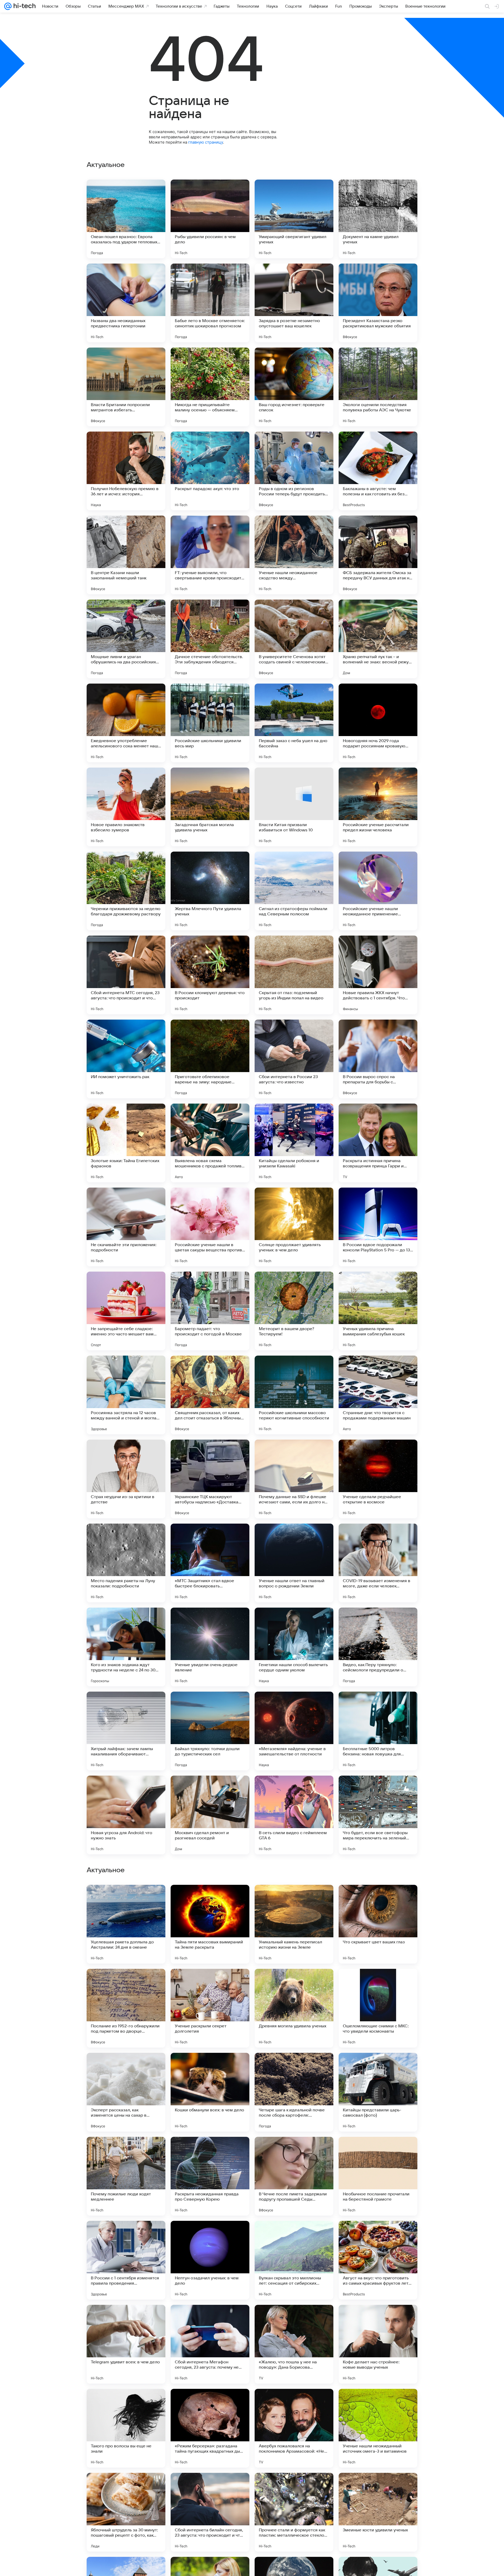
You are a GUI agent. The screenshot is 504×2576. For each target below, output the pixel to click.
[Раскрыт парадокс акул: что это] (210, 471)
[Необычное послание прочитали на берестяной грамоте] (378, 2512)
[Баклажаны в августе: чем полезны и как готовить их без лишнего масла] (378, 471)
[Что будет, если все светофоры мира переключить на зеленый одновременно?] (378, 1815)
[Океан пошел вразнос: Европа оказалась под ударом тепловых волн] (126, 219)
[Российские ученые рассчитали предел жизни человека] (378, 807)
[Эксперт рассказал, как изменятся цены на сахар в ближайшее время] (126, 2428)
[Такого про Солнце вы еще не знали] (378, 2151)
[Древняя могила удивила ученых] (294, 2344)
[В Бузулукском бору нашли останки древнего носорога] (378, 2067)
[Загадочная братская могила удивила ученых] (210, 807)
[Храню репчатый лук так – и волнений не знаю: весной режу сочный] (378, 639)
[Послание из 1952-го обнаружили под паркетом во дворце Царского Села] (126, 2344)
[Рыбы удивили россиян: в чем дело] (210, 219)
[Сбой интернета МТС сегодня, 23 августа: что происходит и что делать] (126, 975)
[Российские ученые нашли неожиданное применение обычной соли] (378, 891)
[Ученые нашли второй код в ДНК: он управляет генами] (210, 2067)
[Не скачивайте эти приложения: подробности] (126, 1227)
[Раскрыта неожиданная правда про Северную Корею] (210, 2512)
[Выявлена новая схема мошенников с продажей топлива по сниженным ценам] (210, 1143)
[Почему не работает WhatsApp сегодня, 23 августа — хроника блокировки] (126, 1899)
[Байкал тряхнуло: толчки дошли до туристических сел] (210, 1731)
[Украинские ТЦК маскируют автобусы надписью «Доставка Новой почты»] (210, 1479)
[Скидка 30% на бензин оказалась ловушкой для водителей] (294, 2067)
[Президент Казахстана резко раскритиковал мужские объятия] (378, 303)
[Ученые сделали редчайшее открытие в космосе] (378, 1479)
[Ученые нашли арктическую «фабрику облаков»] (294, 1899)
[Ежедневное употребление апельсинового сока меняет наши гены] (126, 723)
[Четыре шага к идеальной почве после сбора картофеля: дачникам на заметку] (294, 2428)
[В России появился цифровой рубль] (210, 1899)
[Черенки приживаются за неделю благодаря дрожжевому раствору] (126, 891)
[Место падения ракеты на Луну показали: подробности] (126, 1563)
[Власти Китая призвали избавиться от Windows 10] (294, 807)
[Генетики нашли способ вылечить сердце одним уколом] (294, 1647)
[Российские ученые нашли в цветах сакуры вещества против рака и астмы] (210, 1227)
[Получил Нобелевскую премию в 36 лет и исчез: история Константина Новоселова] (126, 471)
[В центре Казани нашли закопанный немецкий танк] (126, 555)
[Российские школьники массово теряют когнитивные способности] (294, 1395)
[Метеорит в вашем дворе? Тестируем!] (294, 1311)
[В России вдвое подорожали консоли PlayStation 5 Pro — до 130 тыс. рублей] (378, 1227)
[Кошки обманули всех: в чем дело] (210, 2428)
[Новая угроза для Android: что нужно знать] (126, 1815)
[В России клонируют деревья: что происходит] (210, 975)
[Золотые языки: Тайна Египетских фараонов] (126, 1143)
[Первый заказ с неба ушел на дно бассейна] (294, 723)
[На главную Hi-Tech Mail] (24, 6)
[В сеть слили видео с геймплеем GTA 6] (294, 1815)
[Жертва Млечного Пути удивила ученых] (210, 891)
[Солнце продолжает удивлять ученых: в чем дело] (294, 1227)
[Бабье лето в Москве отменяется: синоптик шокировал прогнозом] (210, 303)
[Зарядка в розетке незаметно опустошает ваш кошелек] (294, 303)
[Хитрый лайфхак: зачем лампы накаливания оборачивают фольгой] (126, 1731)
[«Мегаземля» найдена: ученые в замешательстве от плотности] (294, 1731)
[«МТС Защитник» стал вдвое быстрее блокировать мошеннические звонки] (210, 1563)
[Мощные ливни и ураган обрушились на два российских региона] (126, 639)
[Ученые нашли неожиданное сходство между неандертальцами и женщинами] (294, 555)
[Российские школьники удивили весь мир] (210, 723)
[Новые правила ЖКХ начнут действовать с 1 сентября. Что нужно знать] (378, 975)
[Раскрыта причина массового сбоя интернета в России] (294, 1983)
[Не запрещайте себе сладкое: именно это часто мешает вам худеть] (126, 1311)
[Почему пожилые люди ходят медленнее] (126, 2512)
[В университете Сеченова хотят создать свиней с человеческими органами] (294, 639)
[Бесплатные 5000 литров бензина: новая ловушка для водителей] (378, 1731)
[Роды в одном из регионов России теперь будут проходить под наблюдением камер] (294, 471)
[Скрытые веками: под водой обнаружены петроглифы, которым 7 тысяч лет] (126, 1983)
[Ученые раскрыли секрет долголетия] (210, 2344)
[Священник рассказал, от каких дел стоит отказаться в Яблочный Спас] (210, 1395)
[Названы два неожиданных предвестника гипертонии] (126, 303)
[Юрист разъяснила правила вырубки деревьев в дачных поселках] (378, 1899)
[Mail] (8, 6)
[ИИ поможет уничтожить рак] (126, 1059)
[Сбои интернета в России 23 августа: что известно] (294, 1059)
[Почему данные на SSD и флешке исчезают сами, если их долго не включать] (294, 1479)
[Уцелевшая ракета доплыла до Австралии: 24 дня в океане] (126, 2260)
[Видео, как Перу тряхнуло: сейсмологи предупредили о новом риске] (378, 1647)
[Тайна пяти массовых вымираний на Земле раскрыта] (210, 2260)
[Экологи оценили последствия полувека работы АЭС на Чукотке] (378, 387)
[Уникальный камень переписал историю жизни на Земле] (294, 2260)
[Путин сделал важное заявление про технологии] (126, 2067)
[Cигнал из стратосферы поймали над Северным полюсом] (294, 891)
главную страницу (206, 142)
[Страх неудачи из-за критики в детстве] (126, 1479)
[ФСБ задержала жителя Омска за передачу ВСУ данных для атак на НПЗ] (378, 555)
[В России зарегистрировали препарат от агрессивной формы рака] (210, 2151)
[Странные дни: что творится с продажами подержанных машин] (378, 1395)
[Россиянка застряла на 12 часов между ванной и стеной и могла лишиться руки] (126, 1395)
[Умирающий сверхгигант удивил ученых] (294, 219)
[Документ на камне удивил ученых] (378, 219)
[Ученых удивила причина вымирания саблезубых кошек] (378, 1311)
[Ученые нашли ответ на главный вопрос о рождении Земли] (294, 1563)
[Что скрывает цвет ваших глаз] (378, 2260)
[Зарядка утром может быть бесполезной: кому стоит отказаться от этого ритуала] (378, 1983)
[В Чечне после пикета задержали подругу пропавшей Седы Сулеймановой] (294, 2512)
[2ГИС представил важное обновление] (210, 1983)
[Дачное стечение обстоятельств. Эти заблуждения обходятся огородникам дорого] (210, 639)
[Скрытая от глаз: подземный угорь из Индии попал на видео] (294, 975)
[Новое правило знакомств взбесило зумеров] (126, 807)
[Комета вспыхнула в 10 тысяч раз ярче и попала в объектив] (126, 2151)
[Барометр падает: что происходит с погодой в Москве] (210, 1311)
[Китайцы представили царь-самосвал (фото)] (378, 2428)
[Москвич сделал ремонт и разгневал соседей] (210, 1815)
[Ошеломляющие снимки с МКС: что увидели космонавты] (378, 2344)
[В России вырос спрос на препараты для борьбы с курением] (378, 1059)
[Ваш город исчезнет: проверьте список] (294, 387)
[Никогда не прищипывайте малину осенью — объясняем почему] (210, 387)
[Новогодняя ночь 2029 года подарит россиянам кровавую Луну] (378, 723)
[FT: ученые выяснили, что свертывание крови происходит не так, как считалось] (210, 555)
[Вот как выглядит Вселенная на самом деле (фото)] (294, 2151)
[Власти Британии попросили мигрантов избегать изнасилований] (126, 387)
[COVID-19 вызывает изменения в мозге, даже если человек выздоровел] (378, 1563)
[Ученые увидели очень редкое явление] (210, 1647)
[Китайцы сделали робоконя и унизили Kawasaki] (294, 1143)
